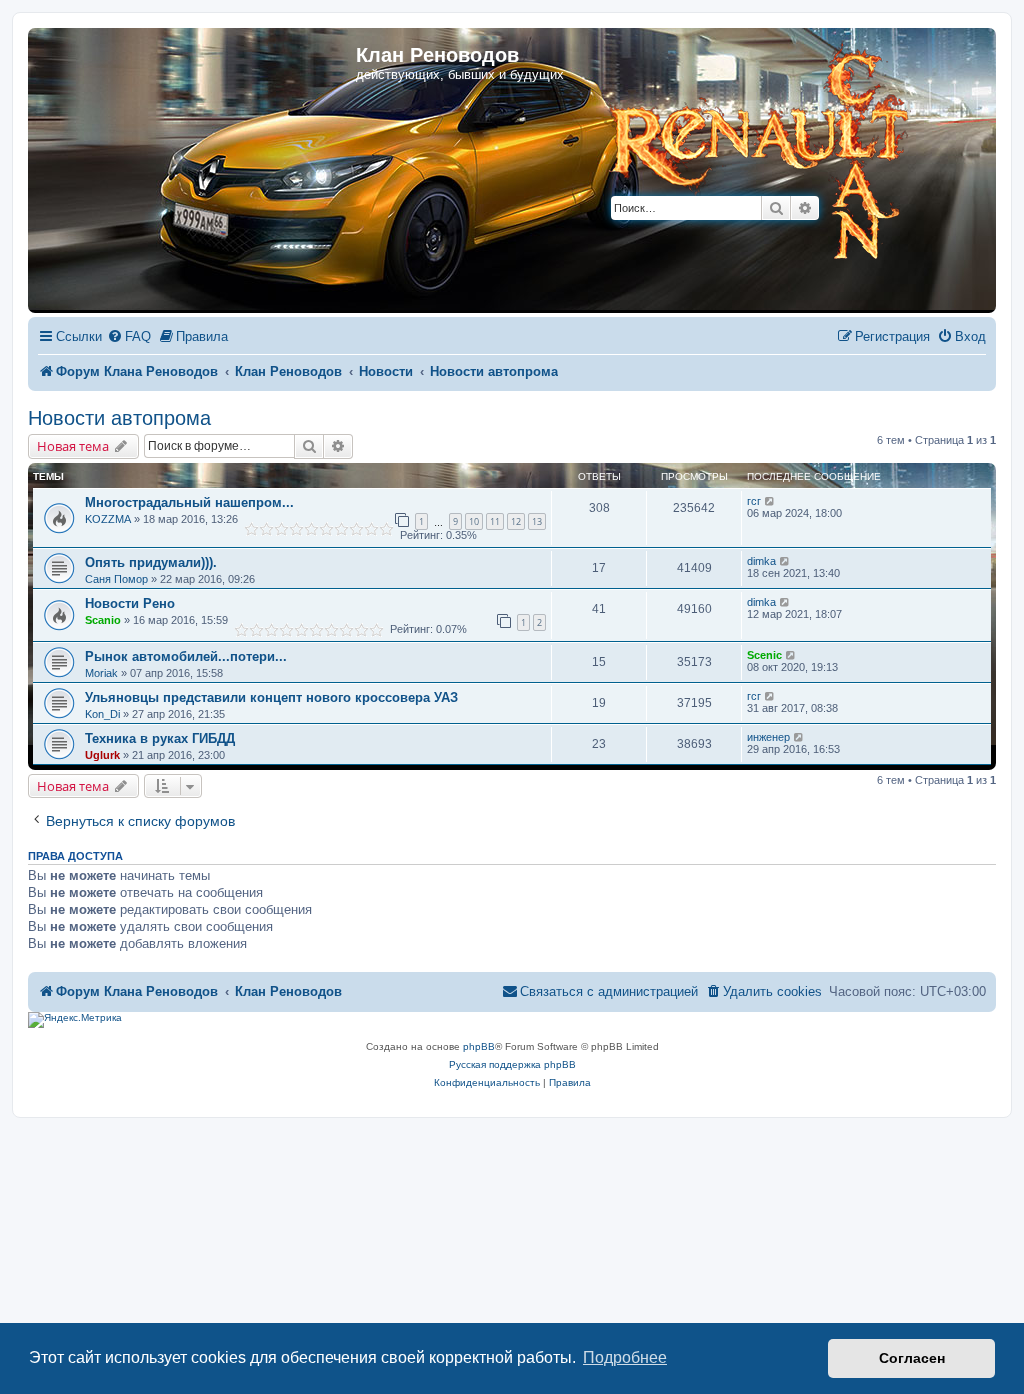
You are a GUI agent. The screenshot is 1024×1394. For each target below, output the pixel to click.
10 (474, 521)
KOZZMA (108, 519)
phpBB (479, 1046)
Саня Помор (116, 579)
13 (537, 521)
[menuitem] (129, 337)
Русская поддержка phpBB (512, 1064)
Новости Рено (130, 603)
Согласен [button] (912, 1358)
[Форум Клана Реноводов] (714, 159)
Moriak (101, 673)
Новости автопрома (119, 418)
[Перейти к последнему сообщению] (770, 501)
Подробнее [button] (625, 1357)
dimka (761, 561)
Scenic (764, 655)
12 (516, 521)
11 (495, 521)
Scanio (103, 620)
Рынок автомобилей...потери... (186, 656)
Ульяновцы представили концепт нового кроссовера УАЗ (271, 697)
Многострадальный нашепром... (189, 502)
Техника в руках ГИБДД (160, 738)
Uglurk (102, 755)
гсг (754, 501)
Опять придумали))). (151, 562)
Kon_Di (102, 714)
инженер (768, 737)
